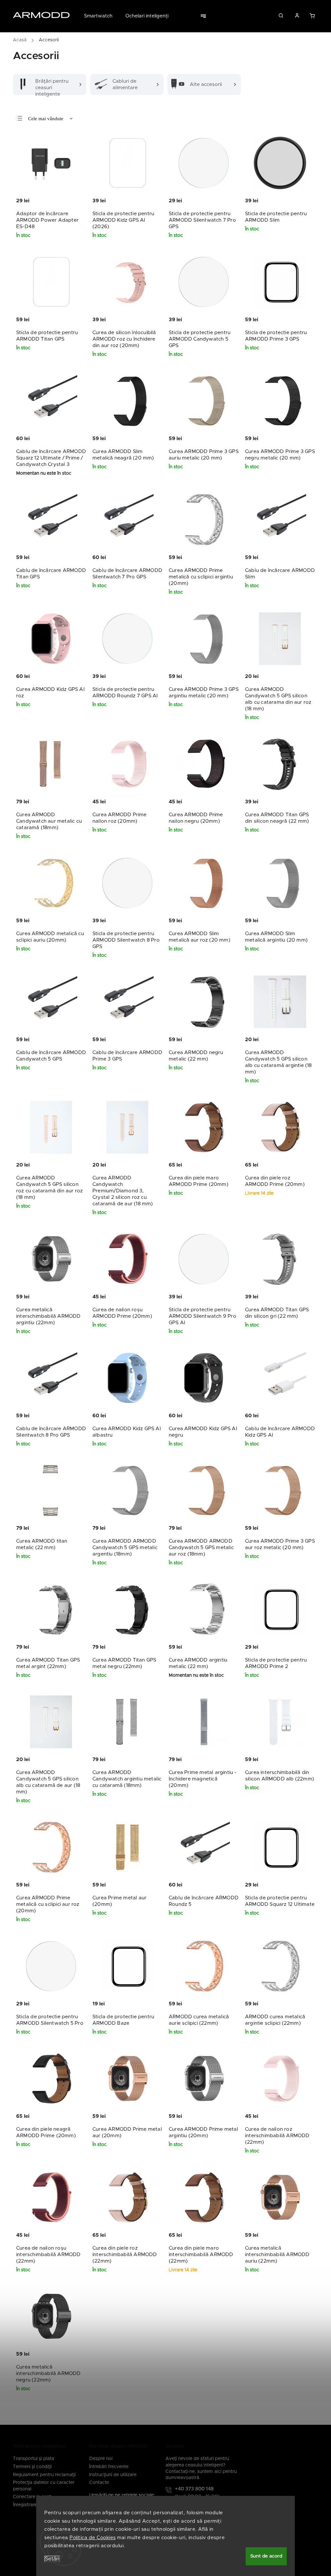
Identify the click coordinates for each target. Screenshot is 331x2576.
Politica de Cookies (93, 2538)
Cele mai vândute (46, 119)
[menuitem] (101, 16)
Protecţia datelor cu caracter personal (44, 2486)
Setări (52, 2559)
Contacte (99, 2483)
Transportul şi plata (33, 2459)
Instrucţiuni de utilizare (113, 2475)
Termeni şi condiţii (32, 2467)
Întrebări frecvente (109, 2467)
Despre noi (101, 2459)
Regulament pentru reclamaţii (44, 2475)
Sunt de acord (266, 2556)
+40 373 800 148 (194, 2489)
